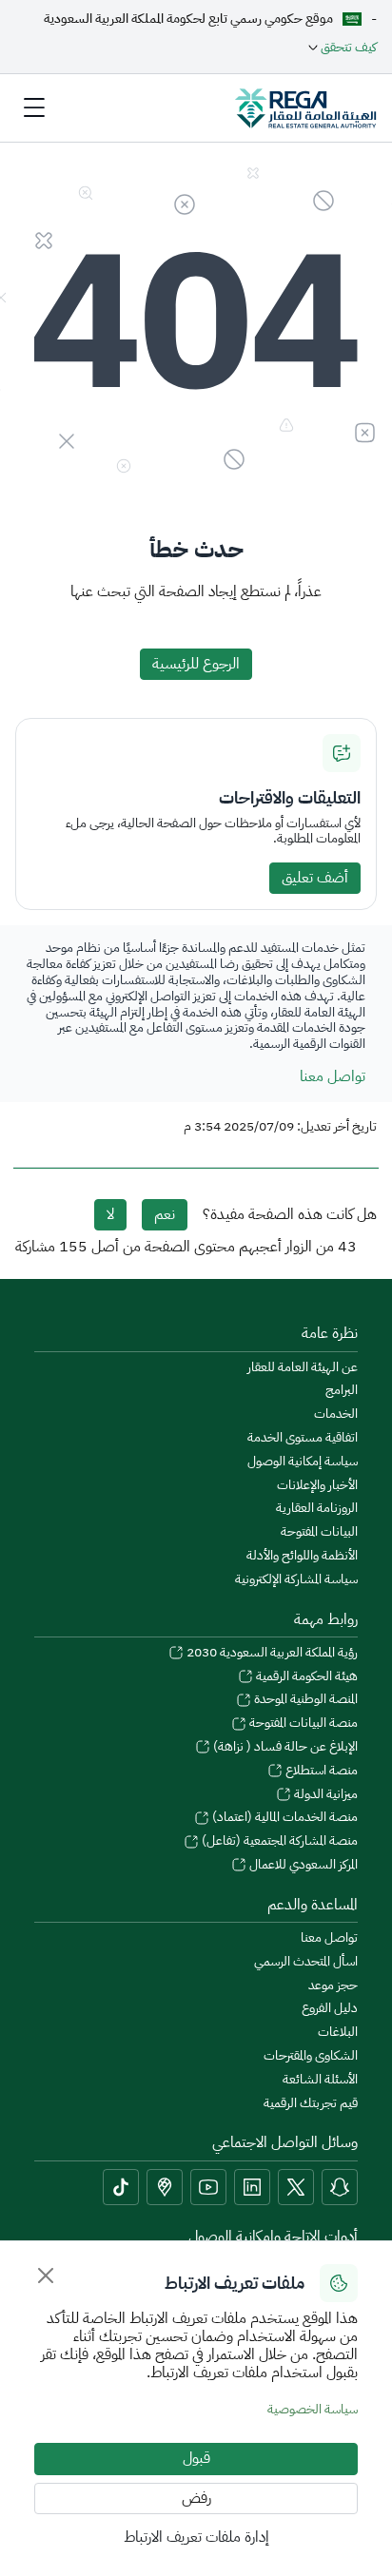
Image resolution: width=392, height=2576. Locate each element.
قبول (196, 2458)
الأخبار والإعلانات (317, 1486)
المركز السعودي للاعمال (302, 1865)
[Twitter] (296, 2187)
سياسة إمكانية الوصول (303, 1462)
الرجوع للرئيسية (196, 664)
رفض (196, 2498)
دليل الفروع (330, 2009)
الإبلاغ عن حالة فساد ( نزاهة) (284, 1747)
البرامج (342, 1391)
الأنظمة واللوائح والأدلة (302, 1556)
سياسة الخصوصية (313, 2409)
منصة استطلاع (320, 1771)
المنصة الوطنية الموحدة (304, 1700)
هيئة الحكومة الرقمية (305, 1677)
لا (110, 1214)
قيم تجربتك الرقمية (311, 2104)
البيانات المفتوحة (319, 1532)
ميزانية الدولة (324, 1795)
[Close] (46, 2276)
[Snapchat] (340, 2187)
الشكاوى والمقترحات (311, 2056)
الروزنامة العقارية (317, 1509)
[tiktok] (121, 2187)
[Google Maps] (165, 2187)
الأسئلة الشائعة (320, 2080)
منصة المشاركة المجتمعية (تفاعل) (278, 1841)
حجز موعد (333, 1986)
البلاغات (338, 2033)
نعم (165, 1214)
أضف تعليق (315, 878)
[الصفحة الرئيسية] (305, 107)
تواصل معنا (333, 1076)
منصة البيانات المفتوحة (302, 1724)
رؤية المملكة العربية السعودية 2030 (271, 1653)
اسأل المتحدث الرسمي (306, 1962)
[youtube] (208, 2187)
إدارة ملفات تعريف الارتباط (196, 2537)
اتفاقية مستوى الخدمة (303, 1438)
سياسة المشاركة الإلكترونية (296, 1580)
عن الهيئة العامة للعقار (303, 1368)
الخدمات (336, 1414)
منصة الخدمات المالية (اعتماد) (284, 1818)
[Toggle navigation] (34, 107)
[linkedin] (252, 2187)
